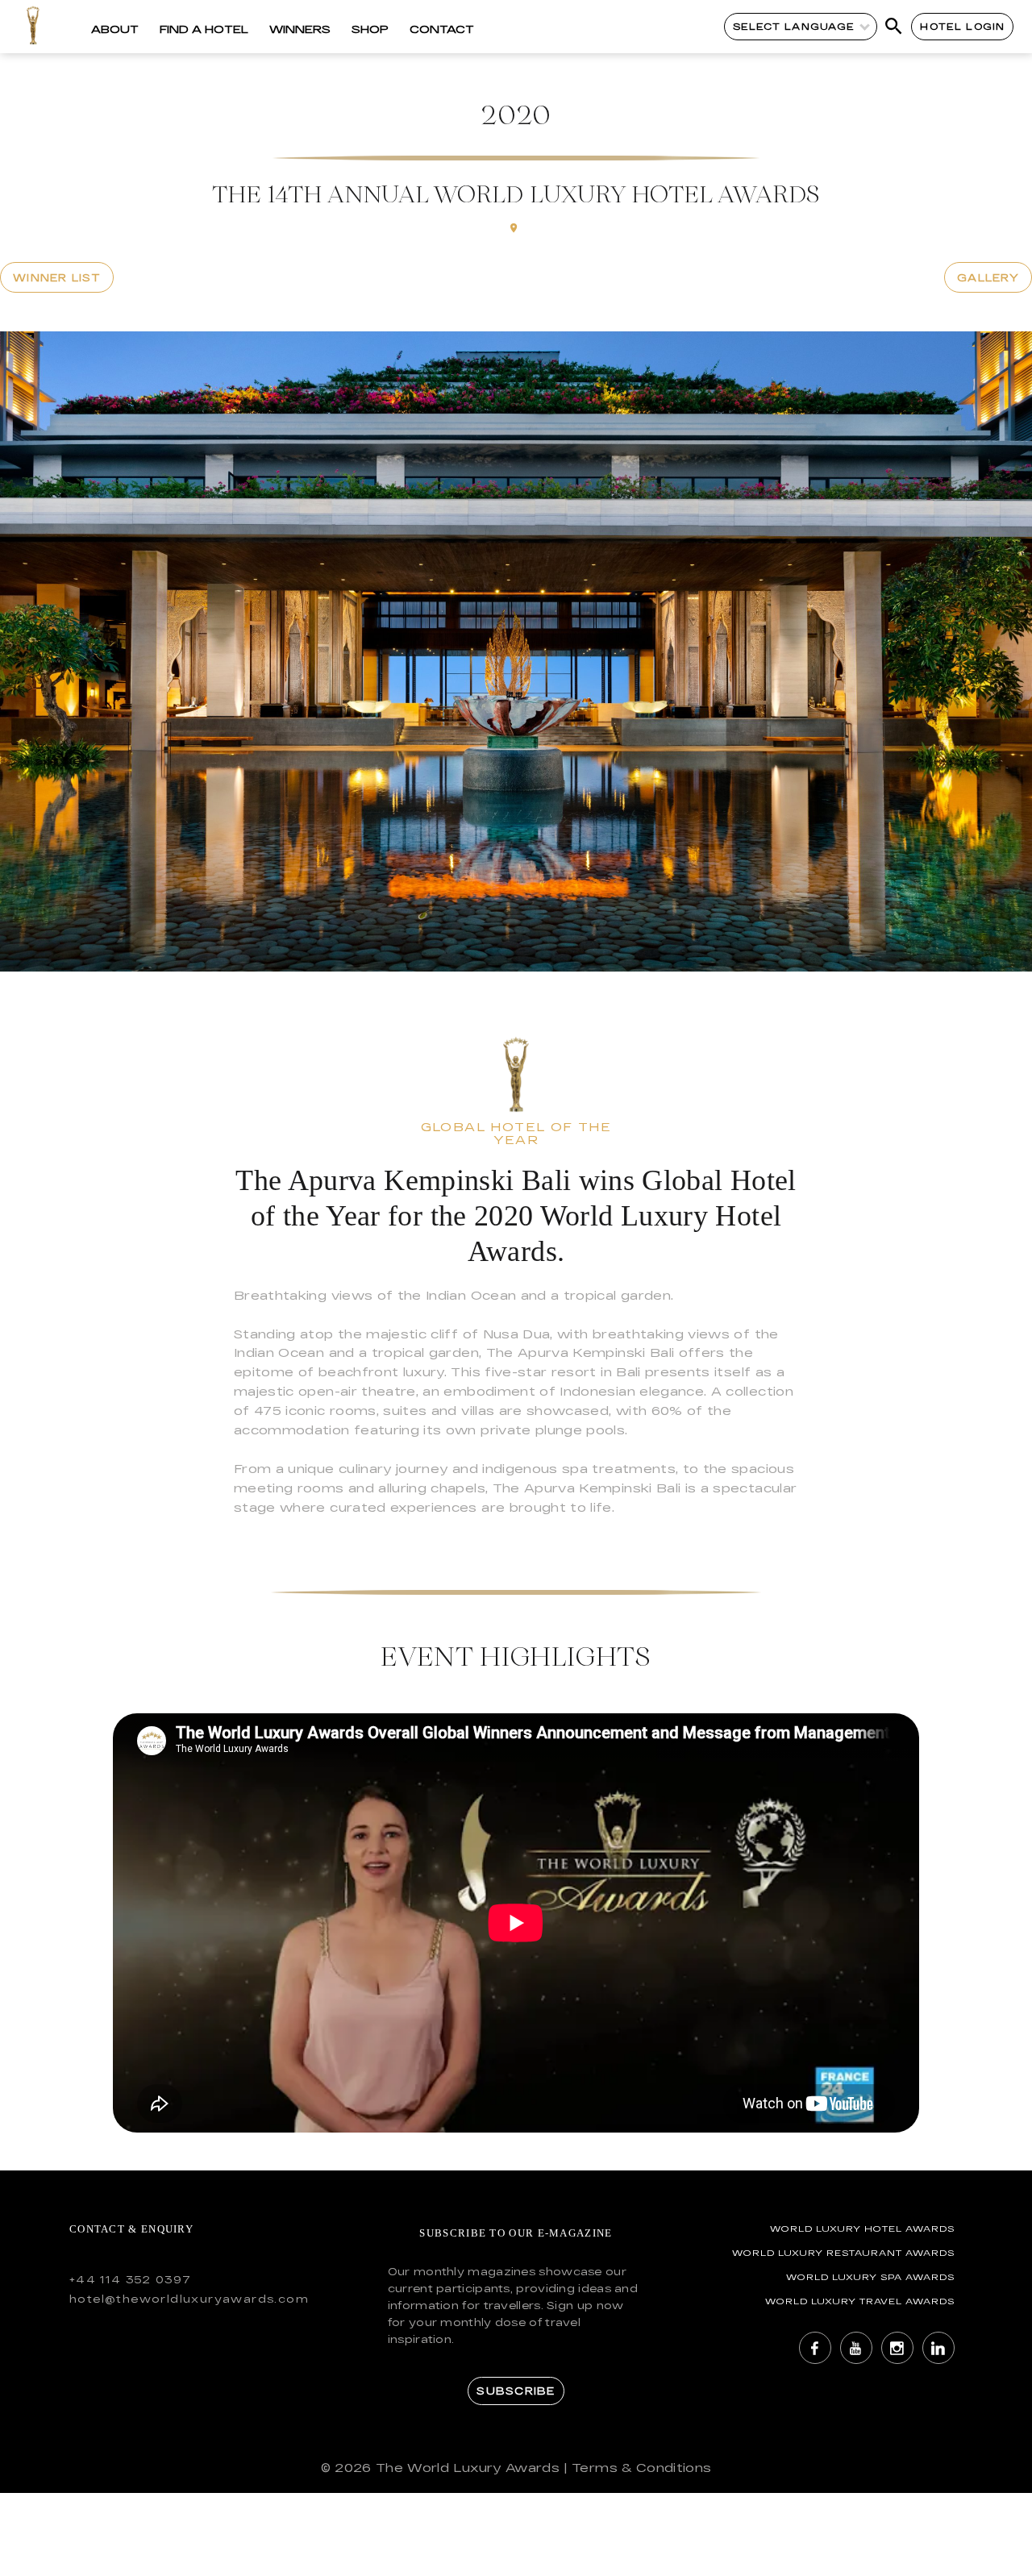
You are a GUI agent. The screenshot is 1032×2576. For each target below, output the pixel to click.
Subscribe (516, 2391)
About (115, 29)
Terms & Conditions (641, 2468)
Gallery (988, 277)
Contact (442, 29)
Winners (300, 29)
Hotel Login (962, 26)
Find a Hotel (204, 29)
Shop (370, 29)
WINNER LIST (57, 277)
